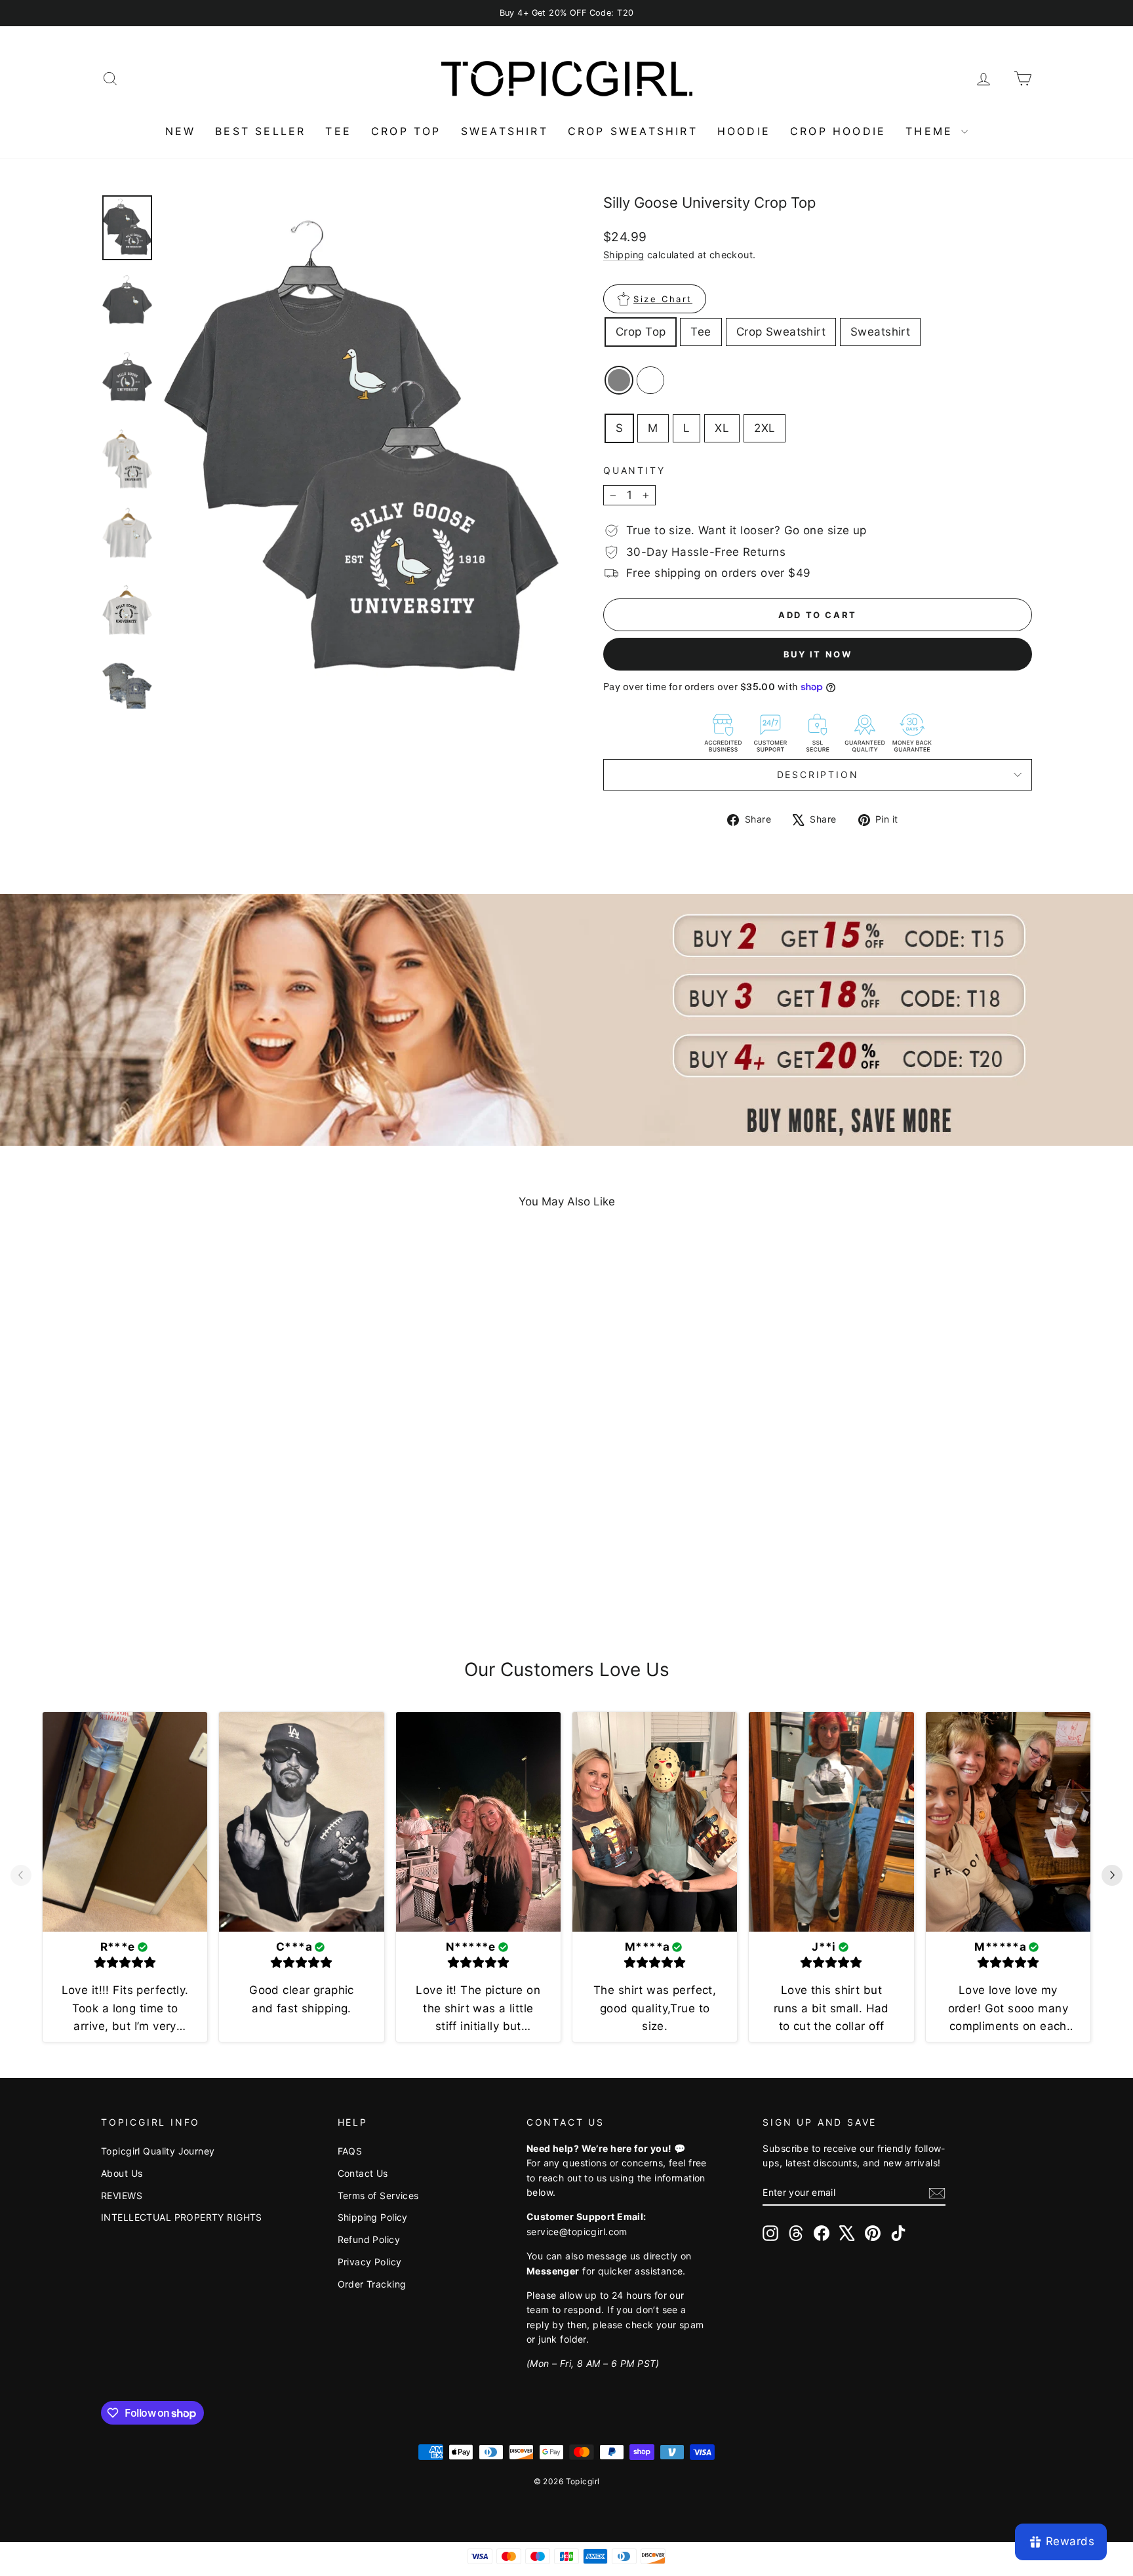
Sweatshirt (880, 332)
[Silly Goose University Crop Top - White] (221, 1581)
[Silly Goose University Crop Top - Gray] (203, 1581)
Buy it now (818, 654)
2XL (765, 428)
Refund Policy (369, 2239)
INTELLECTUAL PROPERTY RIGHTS (182, 2217)
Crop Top (641, 332)
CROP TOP (406, 131)
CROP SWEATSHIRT (633, 131)
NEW (181, 131)
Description (818, 774)
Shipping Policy (373, 2217)
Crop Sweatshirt (781, 332)
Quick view (212, 1515)
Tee (701, 332)
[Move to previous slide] (21, 1877)
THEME (932, 131)
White (650, 380)
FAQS (350, 2151)
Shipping (624, 255)
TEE (338, 131)
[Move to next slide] (1112, 1877)
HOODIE (744, 131)
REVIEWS (122, 2195)
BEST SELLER (260, 131)
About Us (122, 2173)
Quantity (634, 470)
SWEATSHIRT (505, 131)
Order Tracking (372, 2284)
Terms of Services (378, 2195)
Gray (619, 380)
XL (722, 428)
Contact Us (363, 2173)
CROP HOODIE (838, 131)
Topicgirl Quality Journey (158, 2151)
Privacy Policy (370, 2262)
